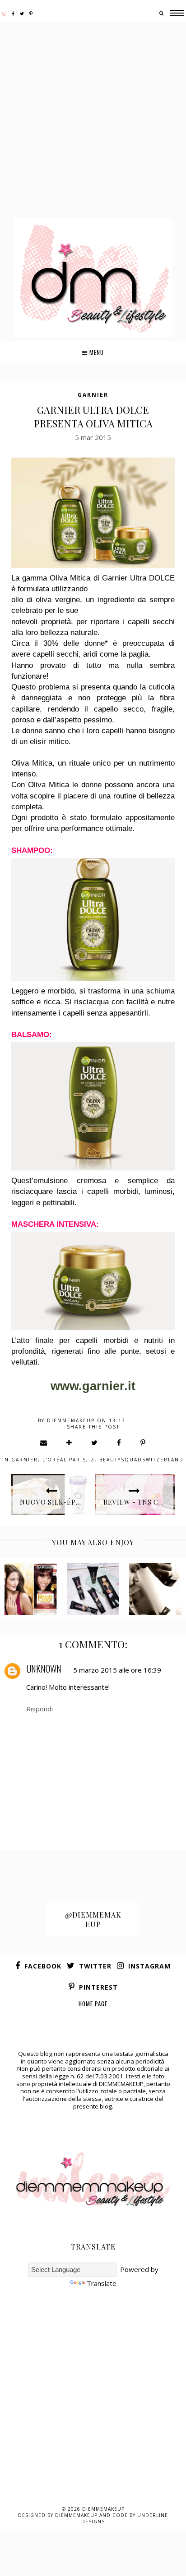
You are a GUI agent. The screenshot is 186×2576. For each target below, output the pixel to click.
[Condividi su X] (95, 1442)
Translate (102, 2283)
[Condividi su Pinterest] (143, 1442)
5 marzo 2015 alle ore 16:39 (117, 1670)
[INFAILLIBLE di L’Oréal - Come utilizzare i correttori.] (93, 1589)
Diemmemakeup (103, 2509)
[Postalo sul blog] (70, 1442)
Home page (93, 2004)
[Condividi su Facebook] (119, 1442)
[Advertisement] (93, 121)
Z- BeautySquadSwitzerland (137, 1460)
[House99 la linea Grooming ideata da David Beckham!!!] (155, 1589)
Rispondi (40, 1709)
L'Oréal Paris (64, 1460)
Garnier (93, 395)
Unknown (44, 1669)
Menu (96, 352)
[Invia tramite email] (44, 1442)
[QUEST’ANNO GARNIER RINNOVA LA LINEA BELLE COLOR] (31, 1589)
